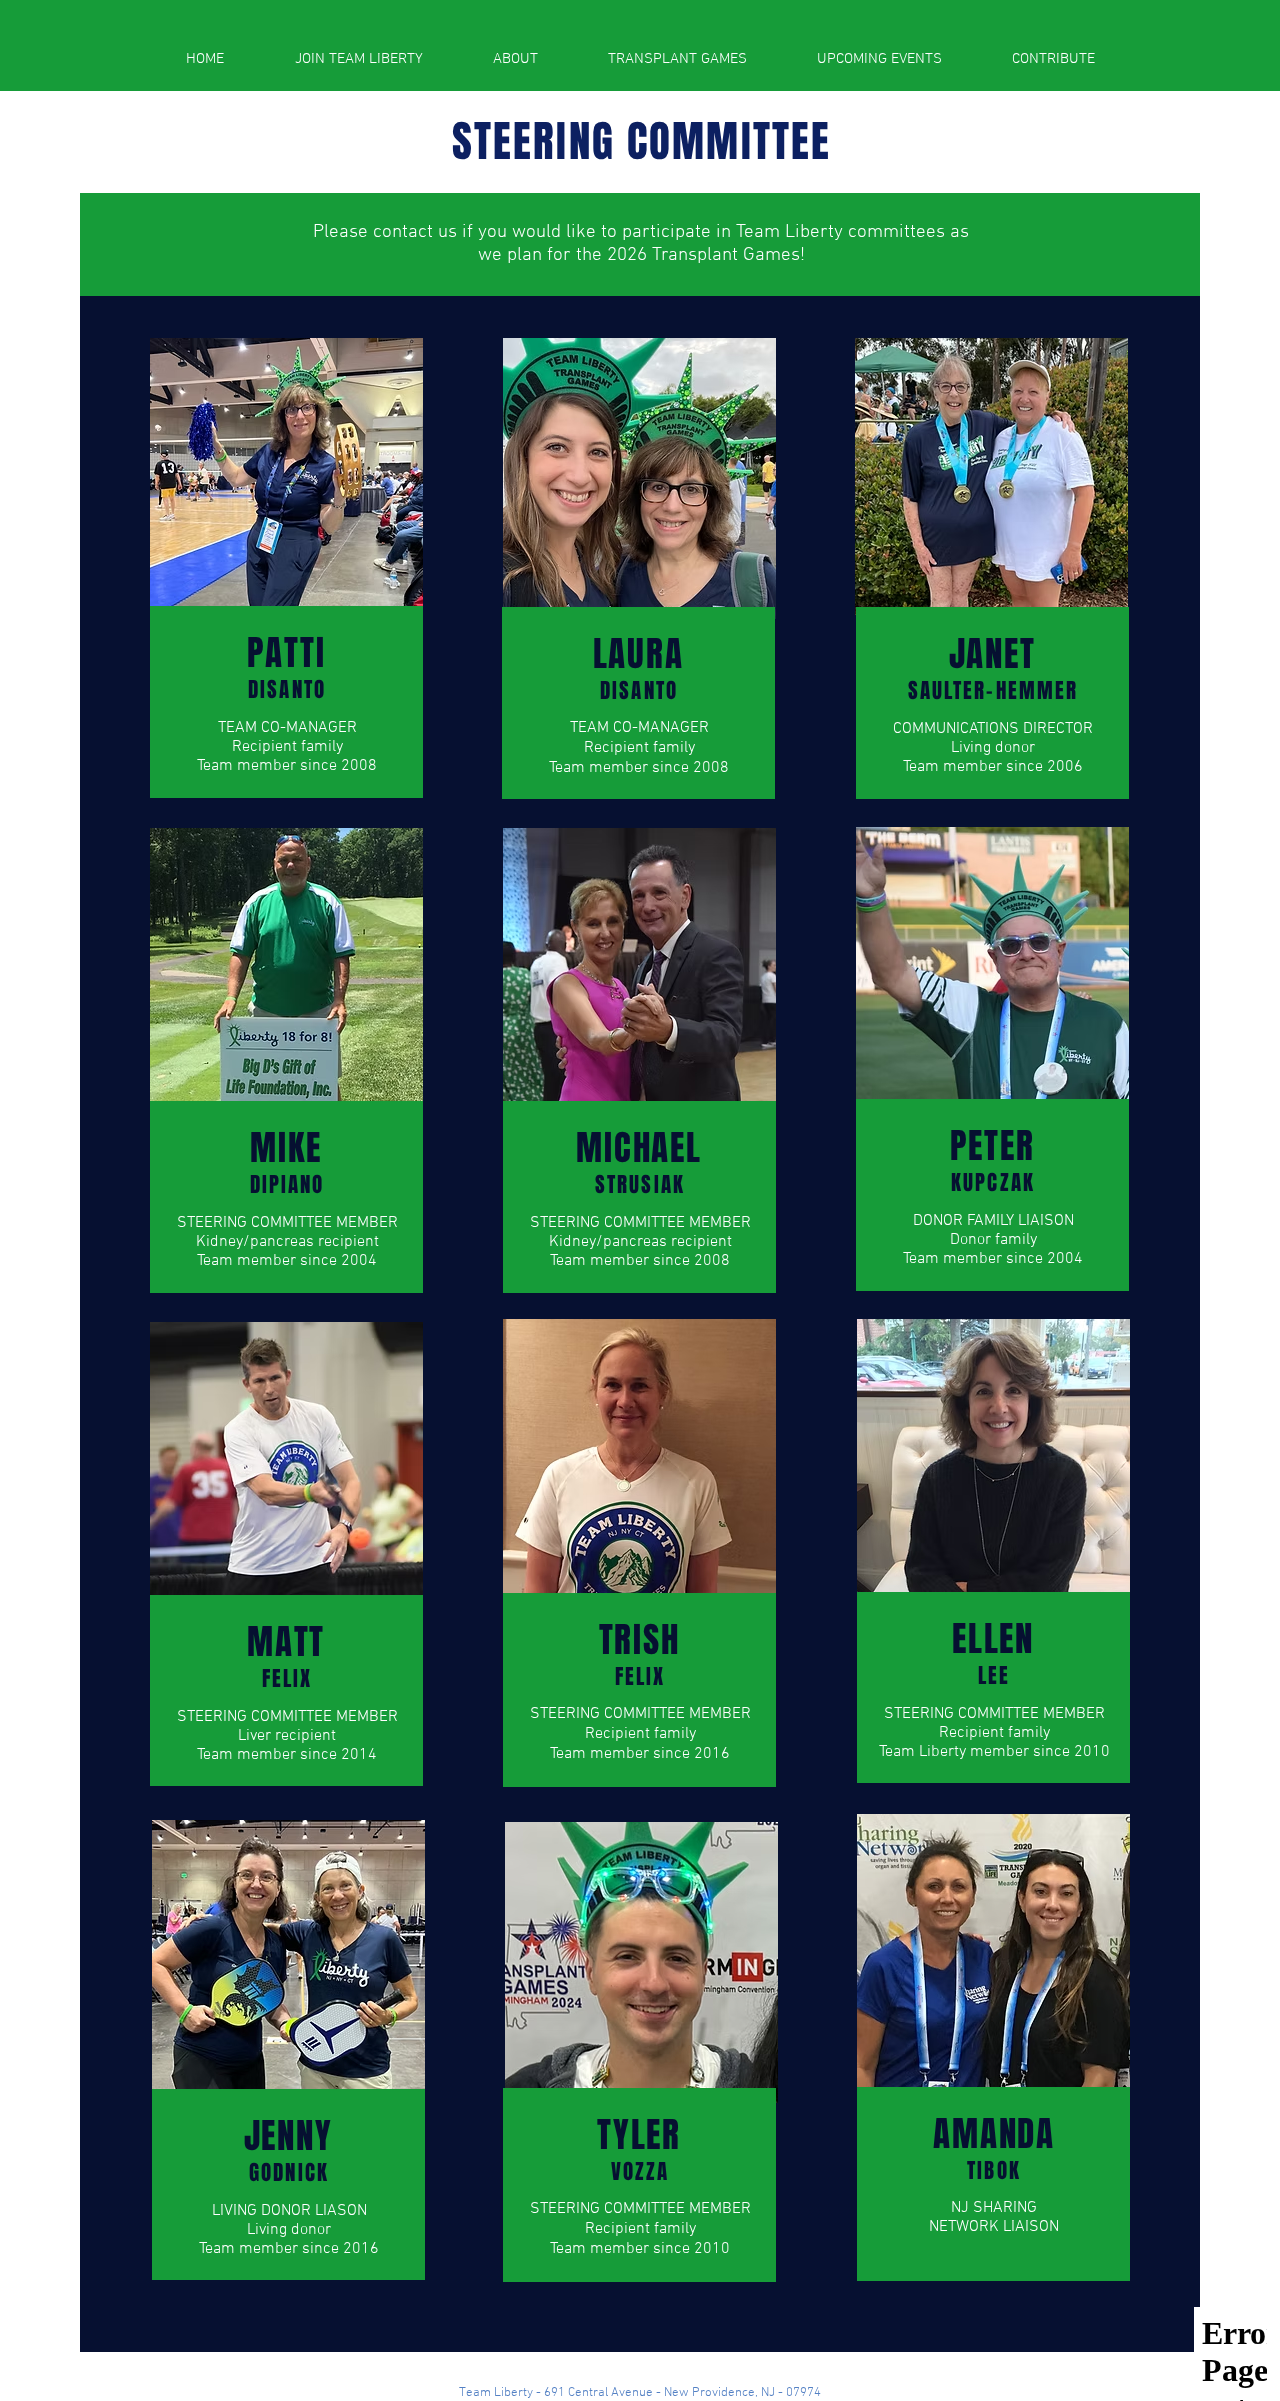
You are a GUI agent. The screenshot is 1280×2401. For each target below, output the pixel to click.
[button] (515, 59)
